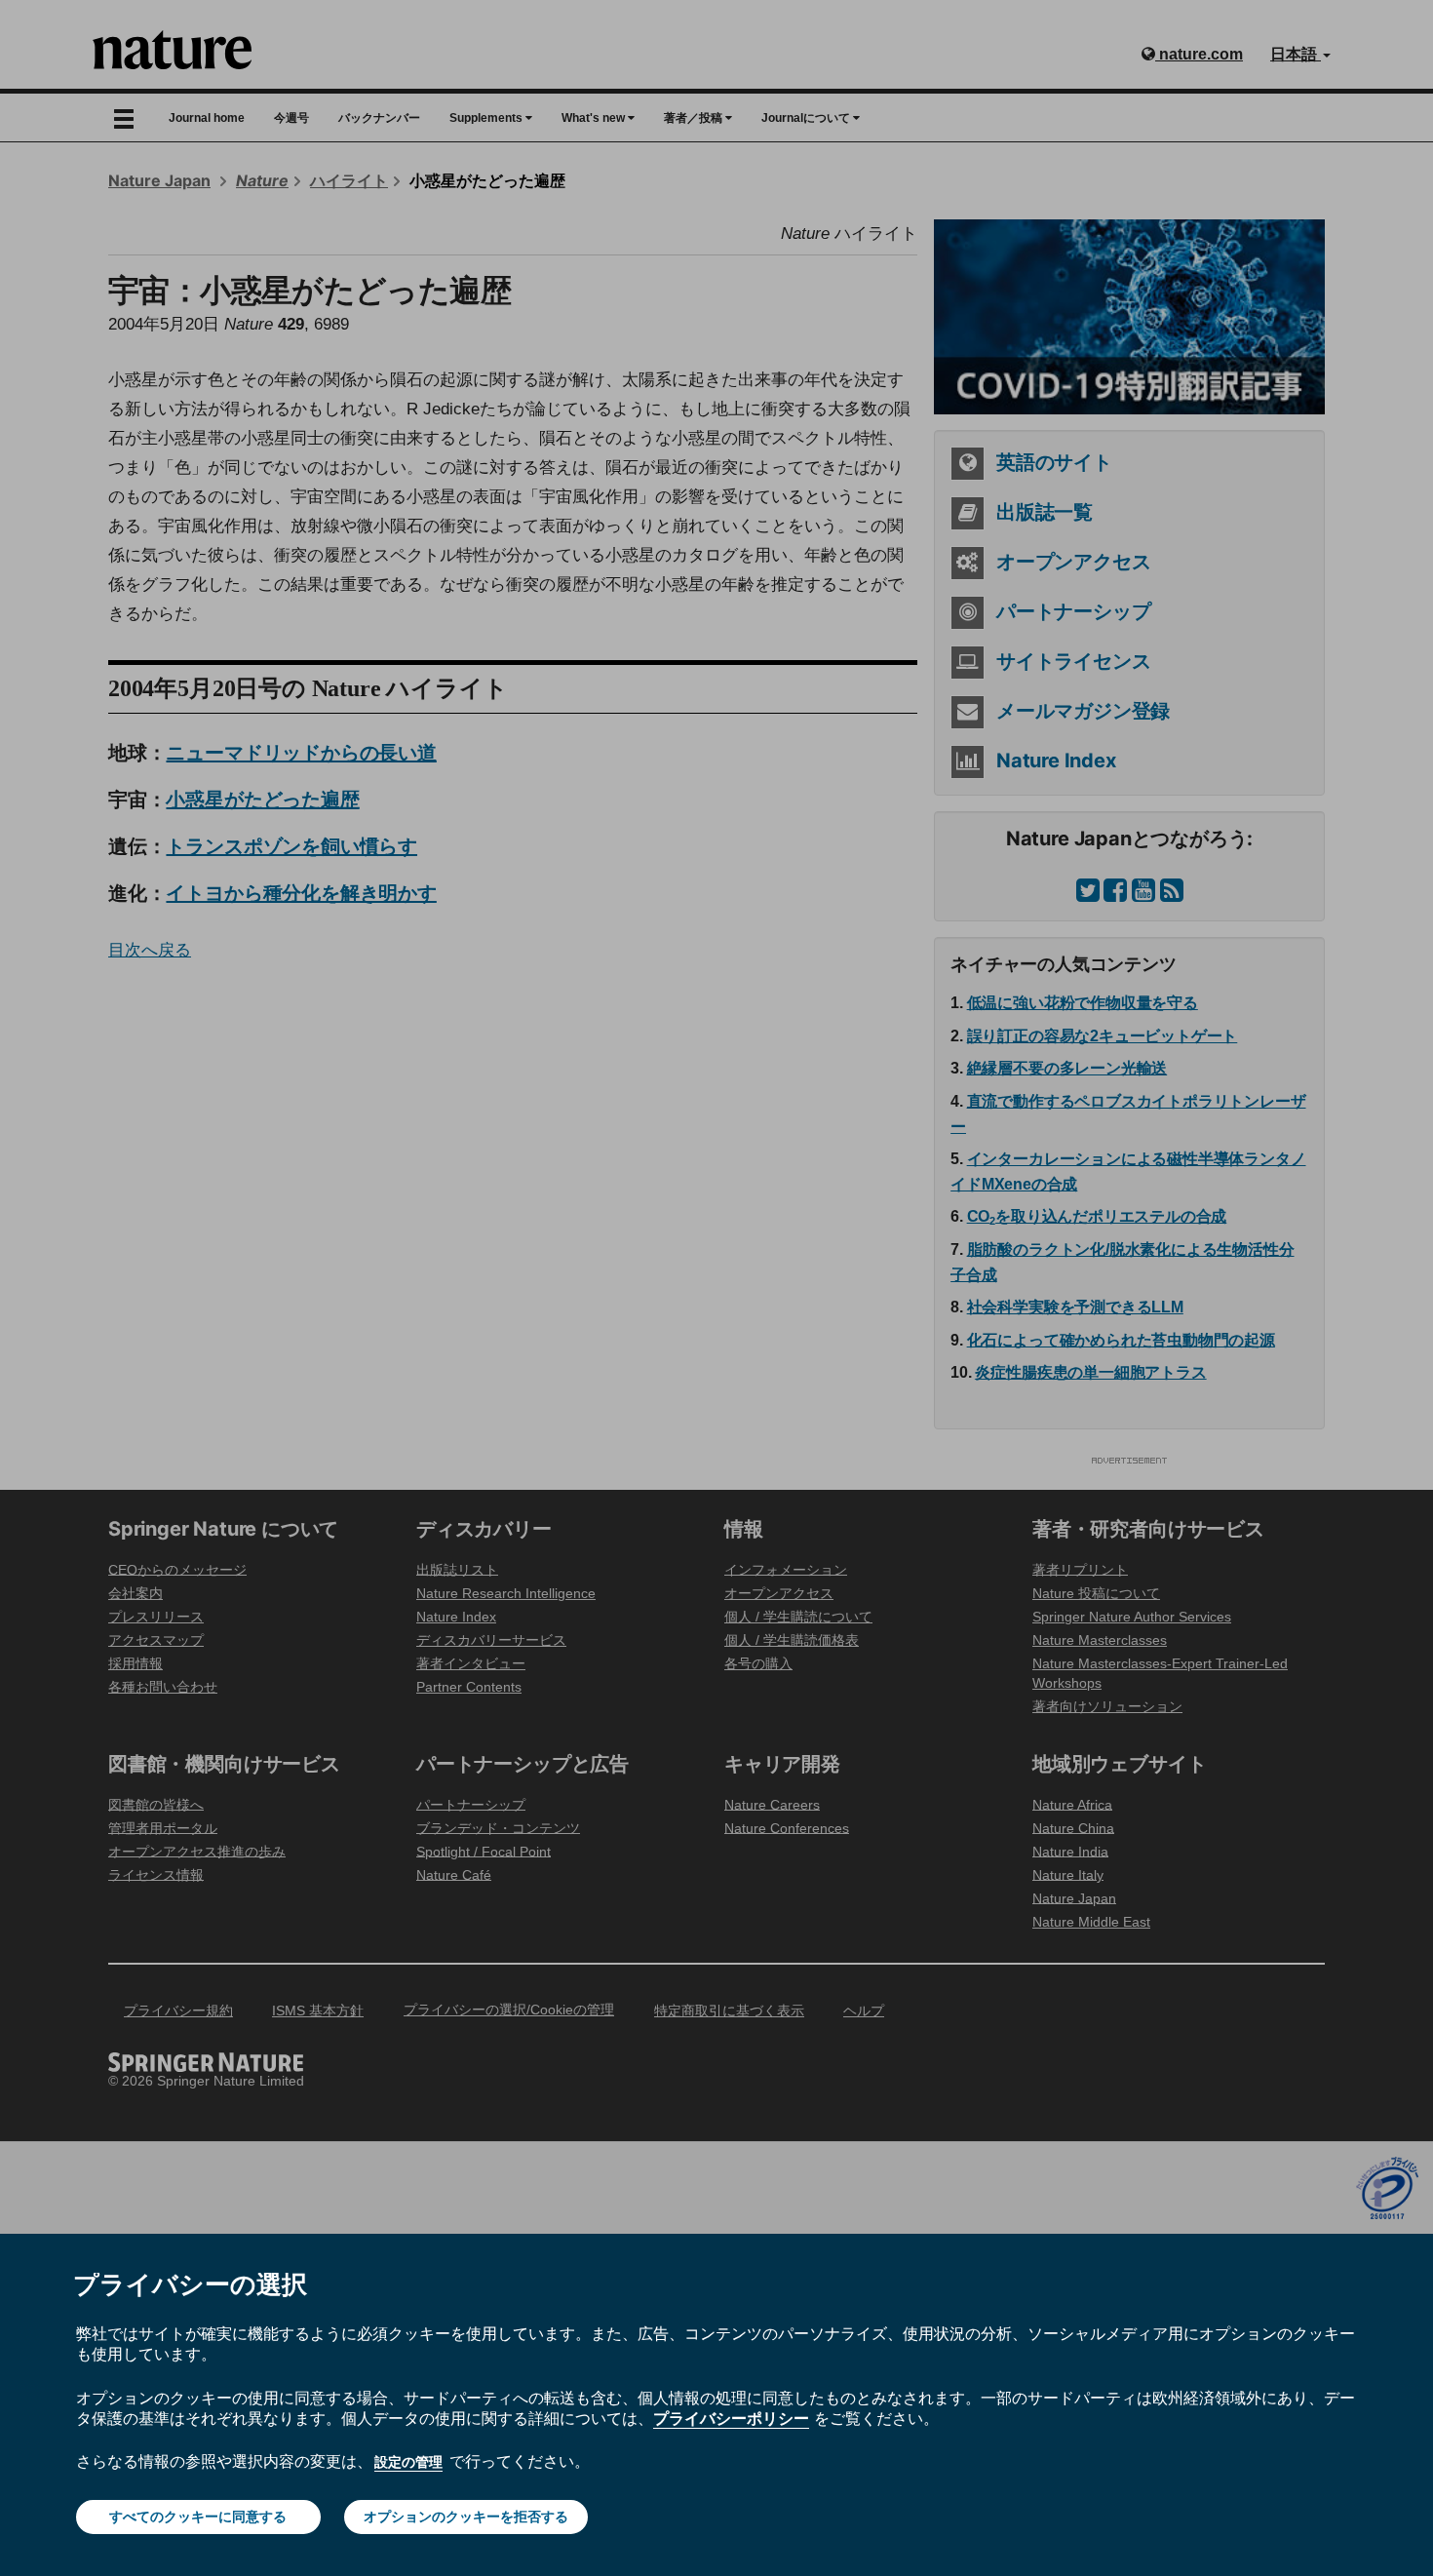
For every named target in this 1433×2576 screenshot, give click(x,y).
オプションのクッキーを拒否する (466, 2517)
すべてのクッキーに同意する (198, 2517)
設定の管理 (408, 2462)
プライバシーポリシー (731, 2418)
